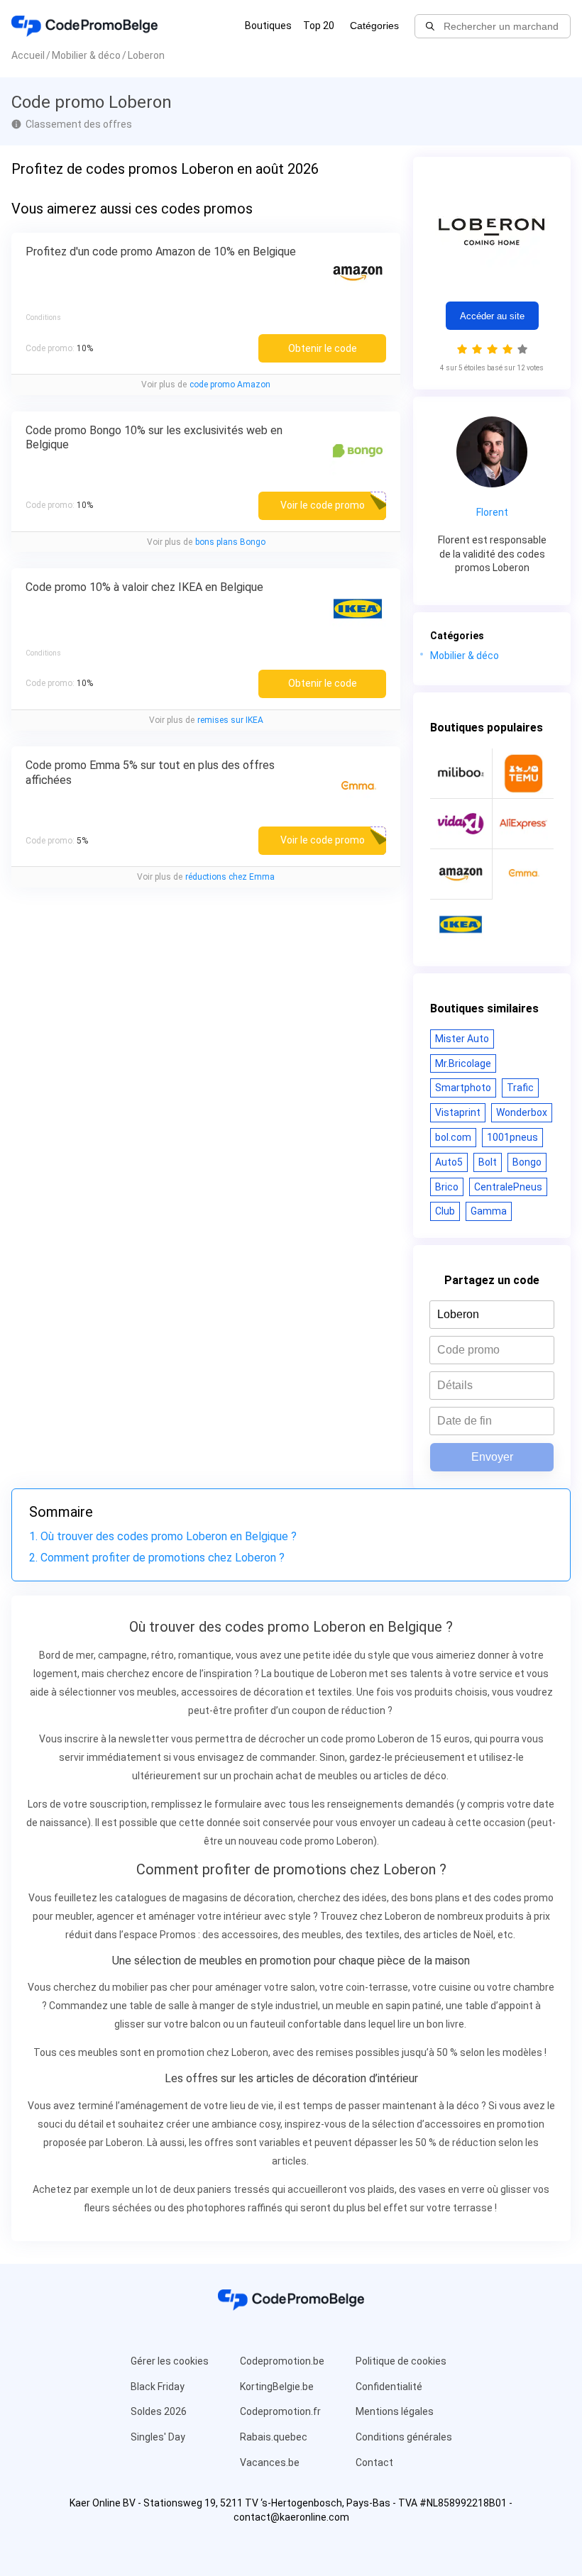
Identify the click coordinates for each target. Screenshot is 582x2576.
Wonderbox (522, 1112)
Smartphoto (463, 1088)
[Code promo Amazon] (461, 874)
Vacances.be (270, 2462)
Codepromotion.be (282, 2361)
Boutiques (268, 26)
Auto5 (449, 1162)
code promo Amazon (230, 385)
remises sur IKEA (230, 720)
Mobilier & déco (465, 656)
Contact (374, 2462)
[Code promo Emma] (523, 874)
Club (445, 1211)
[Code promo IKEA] (461, 924)
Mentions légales (395, 2411)
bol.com (453, 1137)
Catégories (374, 26)
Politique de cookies (401, 2361)
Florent (492, 512)
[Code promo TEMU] (523, 773)
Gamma (489, 1211)
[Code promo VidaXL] (461, 824)
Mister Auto (462, 1039)
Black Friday (158, 2387)
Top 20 (319, 26)
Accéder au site (492, 316)
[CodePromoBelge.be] (84, 26)
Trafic (520, 1088)
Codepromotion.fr (280, 2411)
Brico (447, 1187)
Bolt (488, 1162)
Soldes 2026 (159, 2411)
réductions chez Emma (230, 877)
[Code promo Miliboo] (461, 773)
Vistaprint (458, 1112)
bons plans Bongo (230, 542)
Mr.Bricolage (463, 1063)
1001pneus (512, 1137)
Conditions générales (404, 2437)
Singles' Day (158, 2437)
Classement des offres (79, 124)
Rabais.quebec (274, 2437)
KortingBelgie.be (277, 2387)
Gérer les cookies (170, 2361)
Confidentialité (389, 2387)
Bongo (527, 1162)
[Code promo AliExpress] (523, 824)
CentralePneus (508, 1187)
